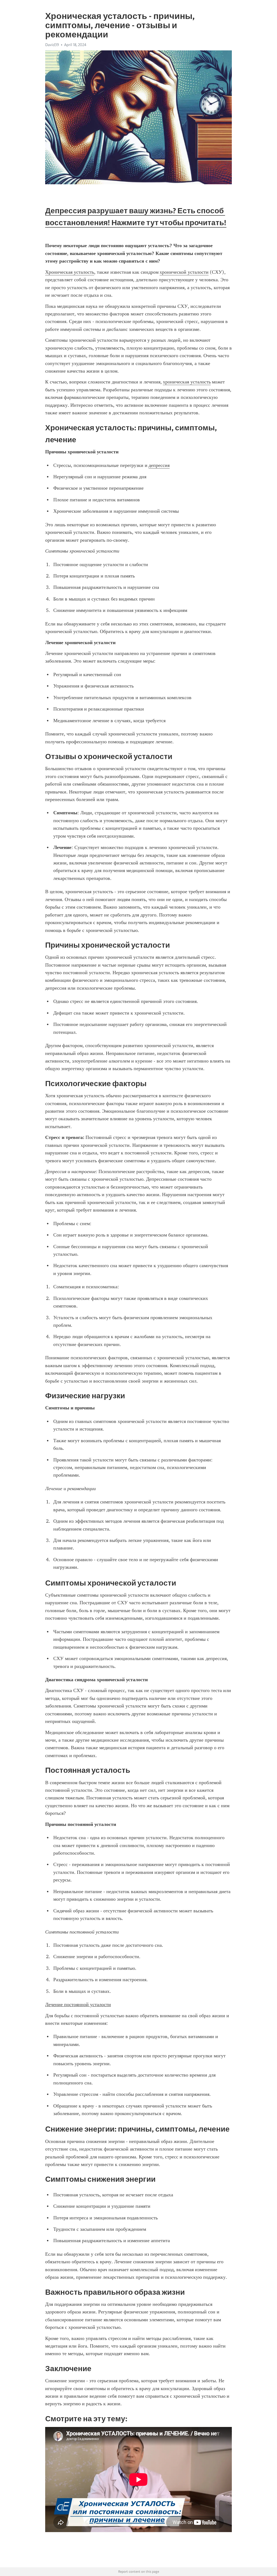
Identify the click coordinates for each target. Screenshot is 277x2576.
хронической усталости (184, 272)
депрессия (159, 465)
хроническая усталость (187, 382)
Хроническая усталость (70, 272)
